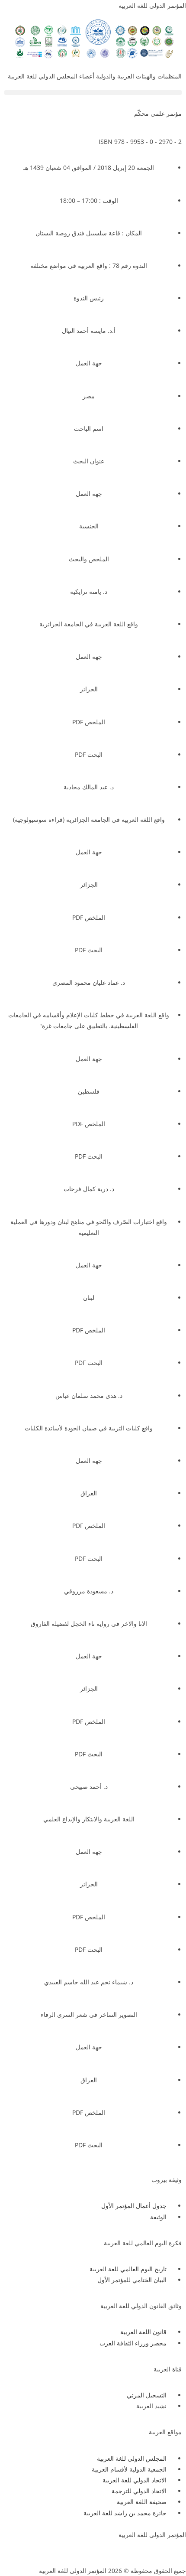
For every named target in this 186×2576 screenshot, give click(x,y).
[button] (93, 93)
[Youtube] (128, 2551)
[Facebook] (175, 2551)
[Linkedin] (105, 2551)
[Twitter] (152, 2551)
